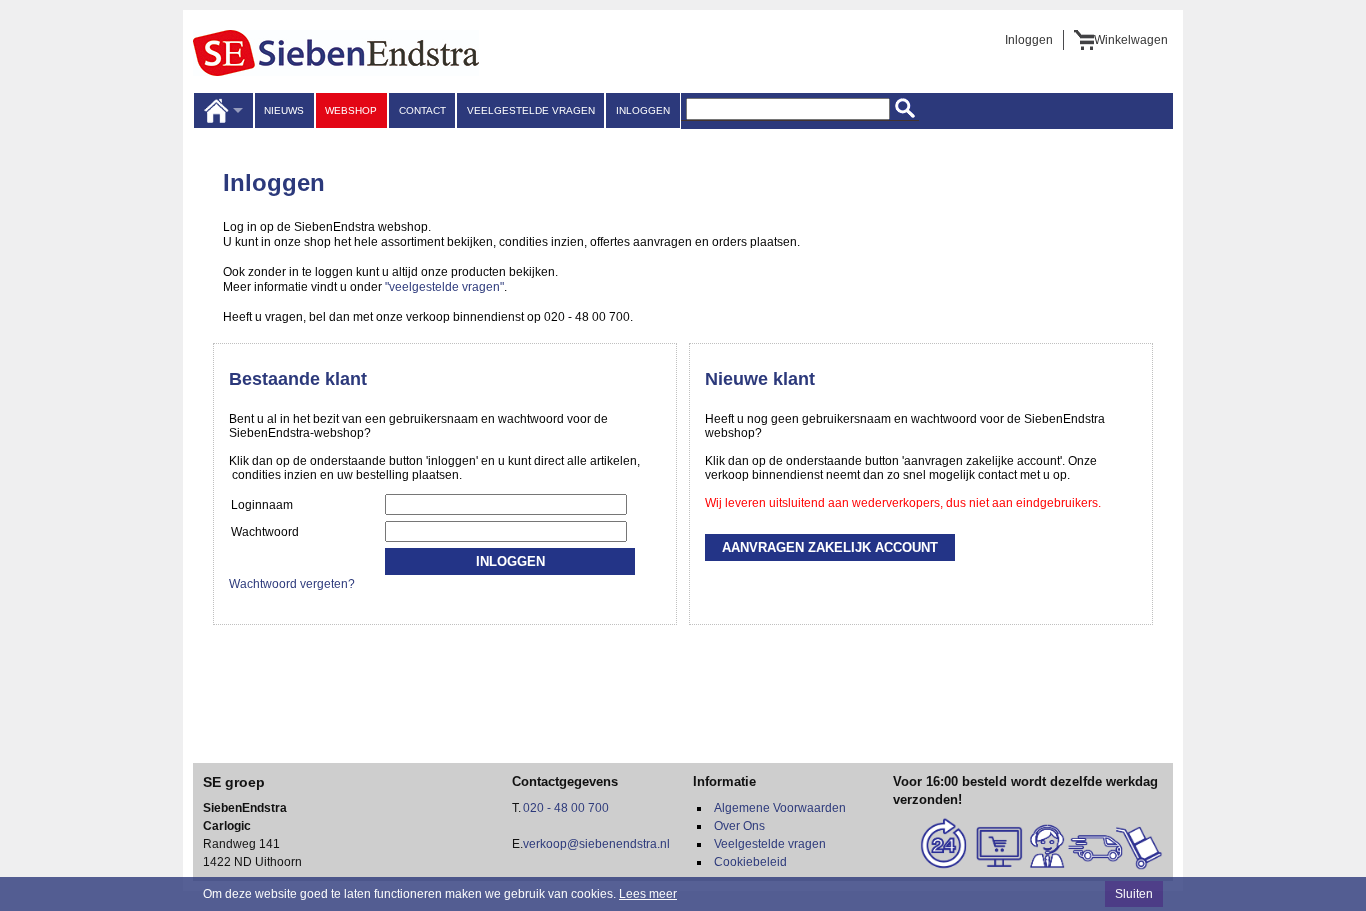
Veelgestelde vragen (531, 110)
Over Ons (739, 826)
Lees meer (648, 894)
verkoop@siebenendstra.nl (596, 844)
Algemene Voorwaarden (780, 808)
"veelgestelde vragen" (444, 287)
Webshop (351, 110)
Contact (422, 110)
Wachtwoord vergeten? (292, 584)
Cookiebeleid (750, 862)
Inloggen (1029, 40)
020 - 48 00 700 (566, 808)
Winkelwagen (1131, 40)
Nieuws (284, 110)
